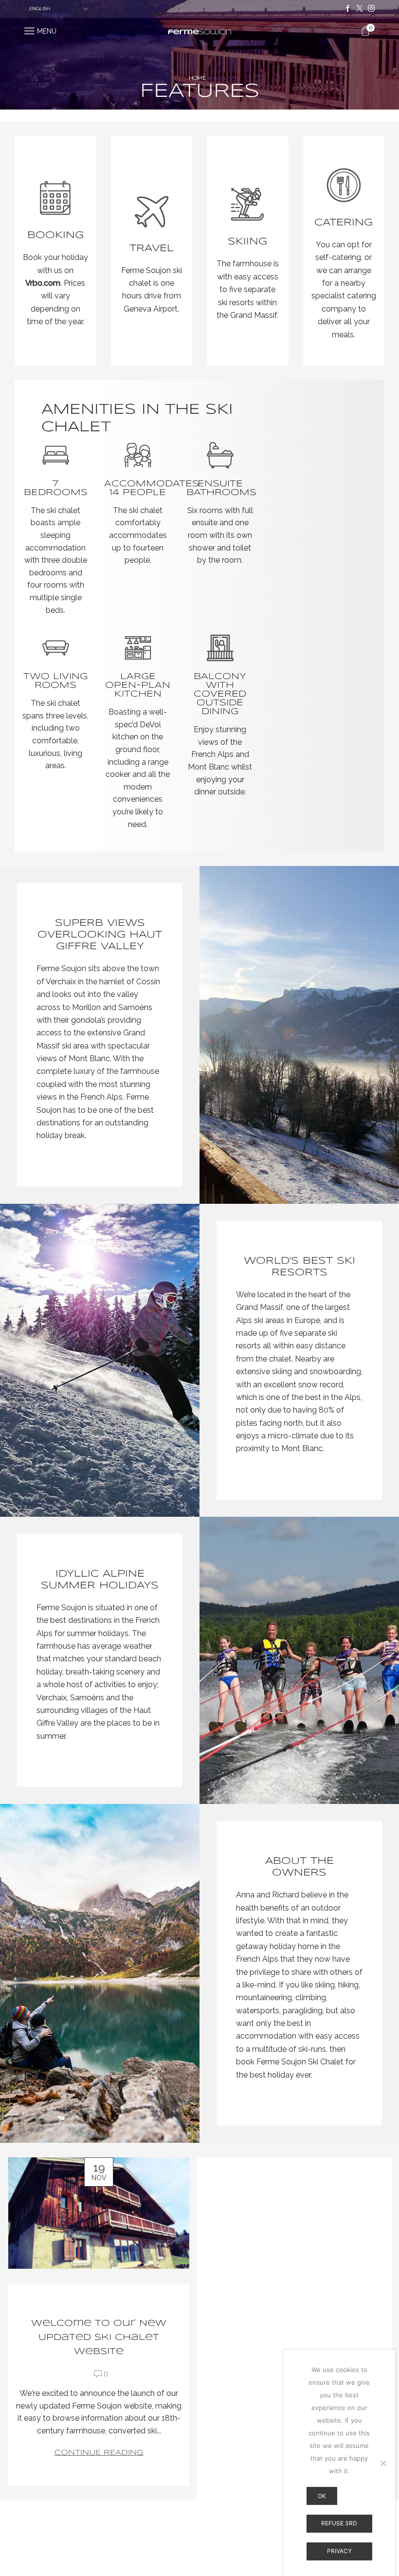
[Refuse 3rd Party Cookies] (383, 2463)
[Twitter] (360, 9)
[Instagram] (371, 9)
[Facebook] (348, 9)
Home (197, 78)
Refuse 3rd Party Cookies (339, 2526)
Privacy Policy (339, 2554)
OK (322, 2496)
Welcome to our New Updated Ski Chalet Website (99, 2337)
